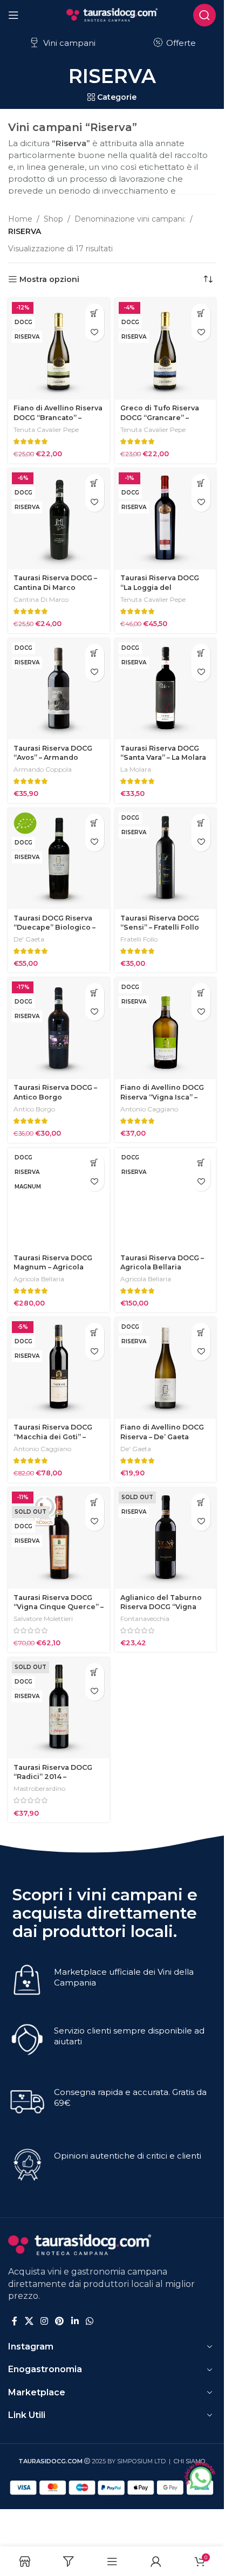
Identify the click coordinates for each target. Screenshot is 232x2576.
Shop (53, 219)
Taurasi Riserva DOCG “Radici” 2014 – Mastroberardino (53, 1777)
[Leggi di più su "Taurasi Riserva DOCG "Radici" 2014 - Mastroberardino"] (95, 1672)
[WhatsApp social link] (89, 2322)
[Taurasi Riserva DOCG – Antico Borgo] (59, 1028)
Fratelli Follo (139, 939)
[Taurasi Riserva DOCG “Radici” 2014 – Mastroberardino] (59, 1708)
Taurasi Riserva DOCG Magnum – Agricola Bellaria (53, 1267)
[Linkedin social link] (75, 2322)
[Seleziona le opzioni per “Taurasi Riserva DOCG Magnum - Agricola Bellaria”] (95, 1163)
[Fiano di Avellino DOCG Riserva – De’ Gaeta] (166, 1368)
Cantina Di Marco (41, 599)
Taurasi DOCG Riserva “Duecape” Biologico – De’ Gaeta (54, 928)
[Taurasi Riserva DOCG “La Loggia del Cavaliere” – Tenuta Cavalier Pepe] (166, 519)
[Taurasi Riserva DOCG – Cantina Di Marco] (59, 519)
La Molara (136, 769)
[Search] (204, 15)
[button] (95, 313)
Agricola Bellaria (39, 1279)
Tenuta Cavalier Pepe (46, 430)
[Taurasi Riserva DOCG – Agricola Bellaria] (166, 1199)
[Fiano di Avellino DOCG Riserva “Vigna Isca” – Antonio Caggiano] (166, 1028)
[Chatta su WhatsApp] (200, 2476)
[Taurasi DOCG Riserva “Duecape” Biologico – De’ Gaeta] (59, 859)
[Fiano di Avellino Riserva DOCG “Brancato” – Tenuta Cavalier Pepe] (59, 349)
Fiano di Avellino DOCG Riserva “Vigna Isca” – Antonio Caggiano (162, 1097)
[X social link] (29, 2322)
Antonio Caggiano (149, 1109)
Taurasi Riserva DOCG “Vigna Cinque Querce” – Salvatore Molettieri (59, 1607)
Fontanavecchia (145, 1619)
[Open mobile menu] (13, 15)
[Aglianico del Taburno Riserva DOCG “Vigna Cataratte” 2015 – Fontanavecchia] (166, 1538)
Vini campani (68, 43)
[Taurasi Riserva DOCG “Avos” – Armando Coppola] (59, 689)
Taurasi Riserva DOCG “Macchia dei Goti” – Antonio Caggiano (53, 1437)
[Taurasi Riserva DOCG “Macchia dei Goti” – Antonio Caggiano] (59, 1368)
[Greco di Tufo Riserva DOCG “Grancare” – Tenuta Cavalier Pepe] (166, 349)
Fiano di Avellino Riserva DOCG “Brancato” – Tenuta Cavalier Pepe (58, 417)
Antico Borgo (34, 1109)
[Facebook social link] (15, 2322)
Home (20, 219)
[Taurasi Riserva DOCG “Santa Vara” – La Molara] (166, 689)
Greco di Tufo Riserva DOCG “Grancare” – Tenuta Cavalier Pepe (160, 417)
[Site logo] (112, 14)
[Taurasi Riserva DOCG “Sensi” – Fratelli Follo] (166, 859)
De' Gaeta (29, 939)
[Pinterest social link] (60, 2322)
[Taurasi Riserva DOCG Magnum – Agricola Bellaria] (59, 1199)
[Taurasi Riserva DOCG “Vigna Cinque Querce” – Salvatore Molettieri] (59, 1538)
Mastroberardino (39, 1788)
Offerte (180, 43)
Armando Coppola (43, 769)
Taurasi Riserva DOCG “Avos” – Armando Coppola (53, 758)
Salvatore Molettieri (43, 1619)
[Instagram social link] (44, 2322)
